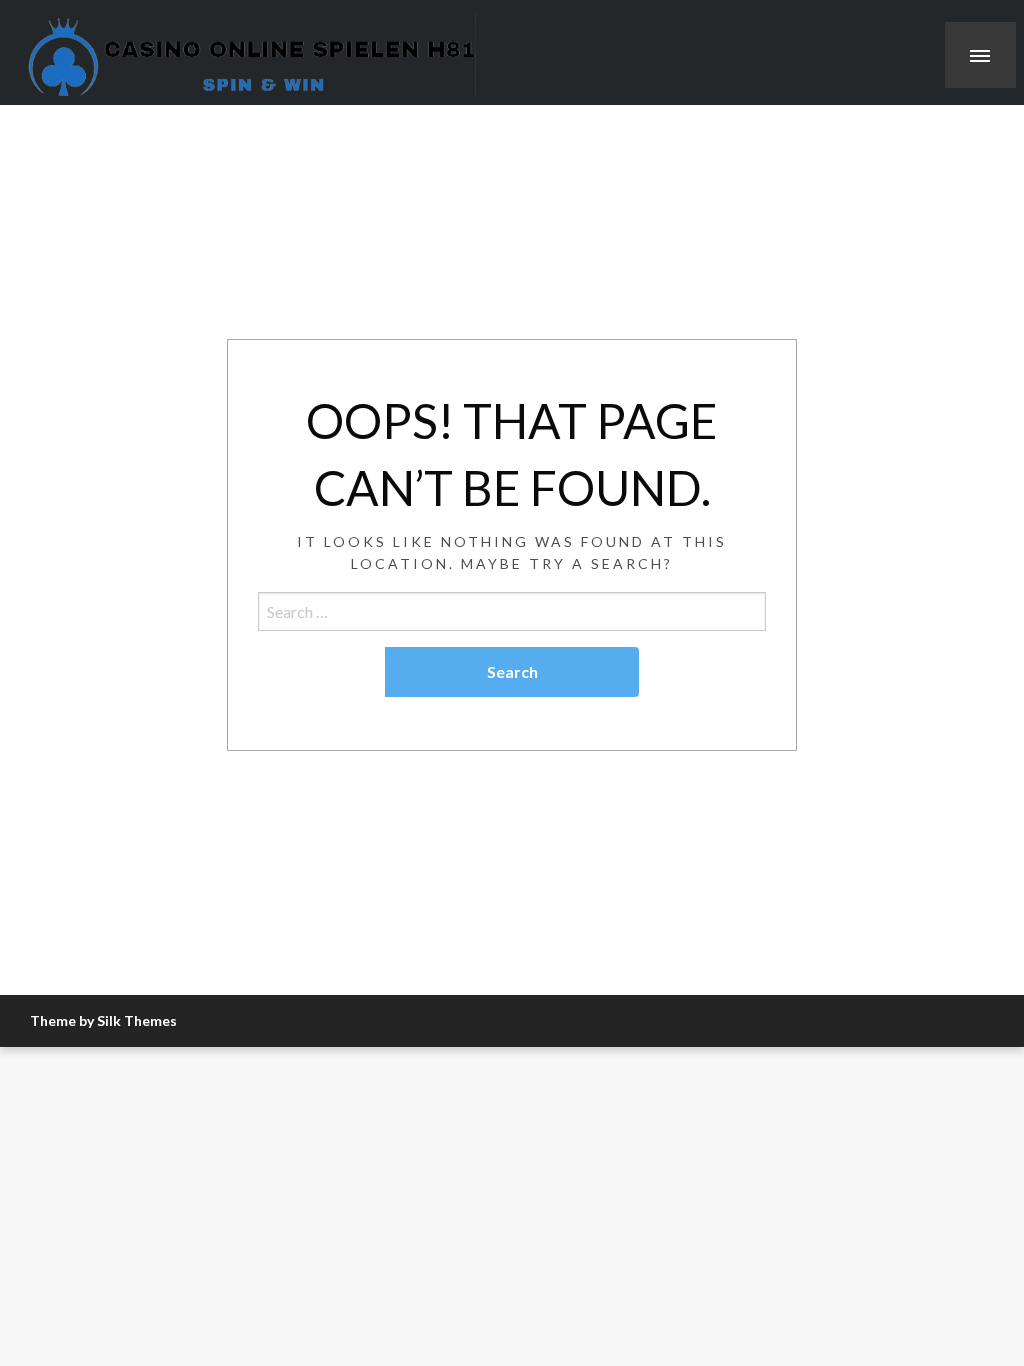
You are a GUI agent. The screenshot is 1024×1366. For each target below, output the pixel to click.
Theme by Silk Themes (103, 1020)
